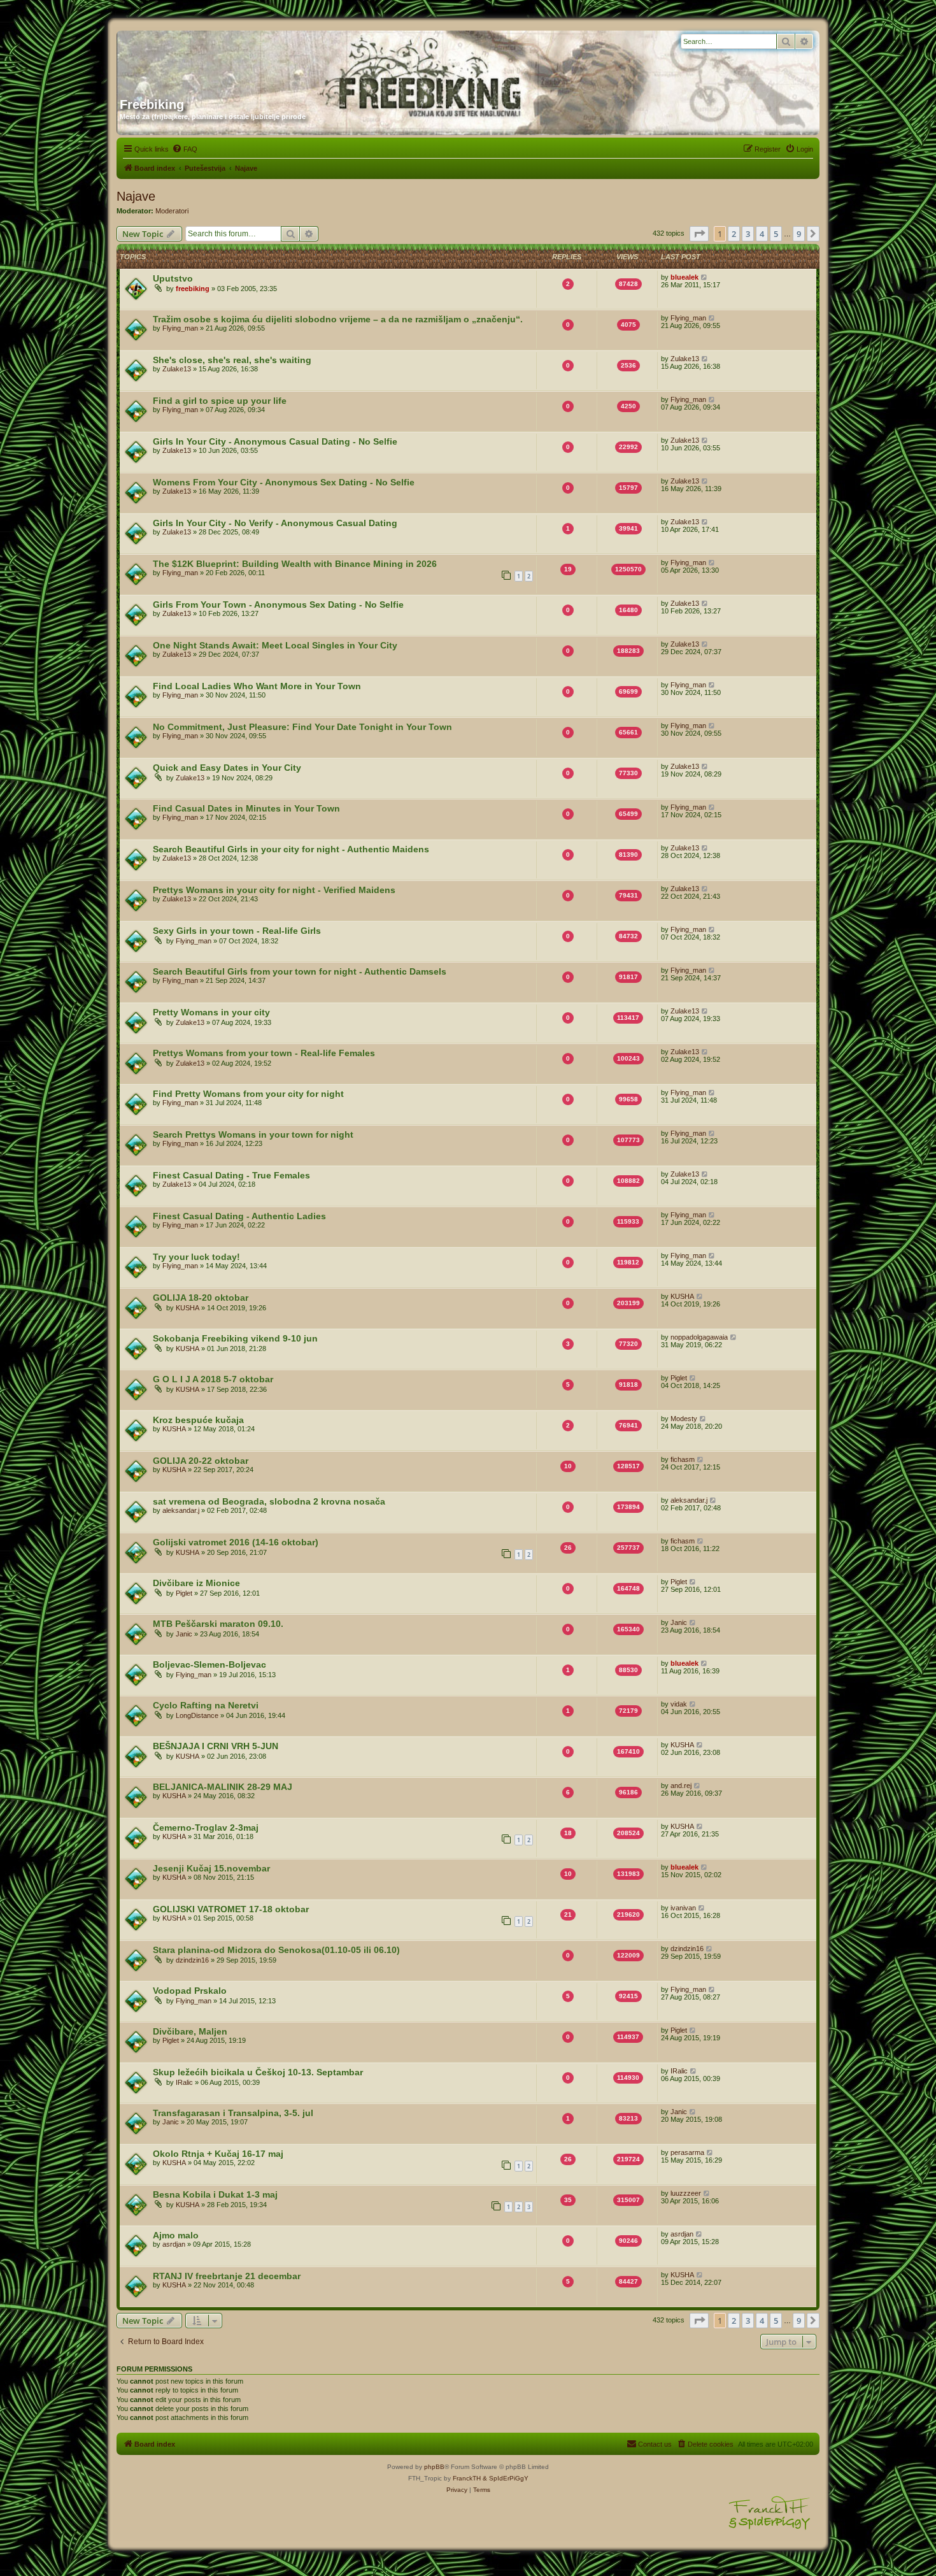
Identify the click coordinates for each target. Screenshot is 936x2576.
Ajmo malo (176, 2235)
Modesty (684, 1419)
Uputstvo (173, 278)
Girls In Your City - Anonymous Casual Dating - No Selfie (275, 441)
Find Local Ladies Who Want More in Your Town (257, 686)
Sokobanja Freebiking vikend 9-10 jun (235, 1338)
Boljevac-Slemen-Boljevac (209, 1664)
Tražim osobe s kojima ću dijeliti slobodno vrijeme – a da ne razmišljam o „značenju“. (338, 319)
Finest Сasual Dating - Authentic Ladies (239, 1216)
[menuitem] (185, 149)
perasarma (687, 2152)
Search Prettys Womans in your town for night (253, 1134)
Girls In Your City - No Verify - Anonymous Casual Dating (275, 523)
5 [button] (776, 234)
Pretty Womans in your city (211, 1012)
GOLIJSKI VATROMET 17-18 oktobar (231, 1909)
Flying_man (180, 328)
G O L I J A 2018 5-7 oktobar (213, 1379)
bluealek (684, 277)
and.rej (681, 1785)
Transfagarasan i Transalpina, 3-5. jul (233, 2113)
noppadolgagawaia (699, 1337)
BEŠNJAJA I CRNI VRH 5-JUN (216, 1746)
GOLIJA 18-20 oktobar (201, 1298)
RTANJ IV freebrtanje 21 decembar (227, 2276)
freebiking (193, 289)
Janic (184, 1634)
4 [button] (762, 234)
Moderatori (172, 211)
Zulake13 (177, 369)
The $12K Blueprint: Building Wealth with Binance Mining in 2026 (295, 564)
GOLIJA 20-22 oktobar (201, 1461)
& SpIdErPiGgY (506, 2478)
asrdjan (174, 2244)
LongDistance (197, 1715)
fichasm (683, 1459)
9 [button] (799, 234)
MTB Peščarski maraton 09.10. (218, 1624)
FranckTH (467, 2478)
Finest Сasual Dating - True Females (231, 1175)
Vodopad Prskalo (190, 1991)
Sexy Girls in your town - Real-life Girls (237, 931)
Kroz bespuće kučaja (198, 1420)
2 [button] (734, 234)
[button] (699, 234)
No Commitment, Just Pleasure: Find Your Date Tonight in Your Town (302, 727)
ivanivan (683, 1908)
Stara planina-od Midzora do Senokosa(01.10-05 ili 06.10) (276, 1950)
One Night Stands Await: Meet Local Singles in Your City (275, 645)
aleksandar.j (181, 1510)
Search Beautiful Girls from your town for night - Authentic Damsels (300, 971)
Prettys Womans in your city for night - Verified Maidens (274, 890)
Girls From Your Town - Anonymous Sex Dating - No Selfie (278, 605)
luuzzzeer (686, 2193)
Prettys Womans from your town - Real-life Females (264, 1053)
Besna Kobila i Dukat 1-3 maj (215, 2194)
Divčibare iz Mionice (196, 1583)
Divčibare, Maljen (190, 2031)
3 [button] (748, 234)
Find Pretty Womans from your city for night (248, 1094)
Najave (136, 196)
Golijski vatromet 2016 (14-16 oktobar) (236, 1542)
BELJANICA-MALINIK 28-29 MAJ (223, 1787)
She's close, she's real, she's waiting (232, 360)
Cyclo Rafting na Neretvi (206, 1705)
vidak (679, 1704)
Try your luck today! (196, 1257)
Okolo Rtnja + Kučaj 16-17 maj (218, 2154)
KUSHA (188, 1308)
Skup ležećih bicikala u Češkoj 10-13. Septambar (258, 2072)
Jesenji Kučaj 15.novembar (211, 1868)
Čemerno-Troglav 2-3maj (206, 1828)
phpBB (434, 2467)
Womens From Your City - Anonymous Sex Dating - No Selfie (284, 482)
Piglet (679, 1378)
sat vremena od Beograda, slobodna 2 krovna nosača (269, 1501)
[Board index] (242, 59)
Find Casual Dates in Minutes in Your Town (246, 808)
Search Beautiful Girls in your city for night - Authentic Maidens (291, 849)
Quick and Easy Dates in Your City (227, 768)
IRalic (184, 2082)
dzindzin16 (192, 1960)
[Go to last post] (705, 277)
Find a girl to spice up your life (220, 401)
